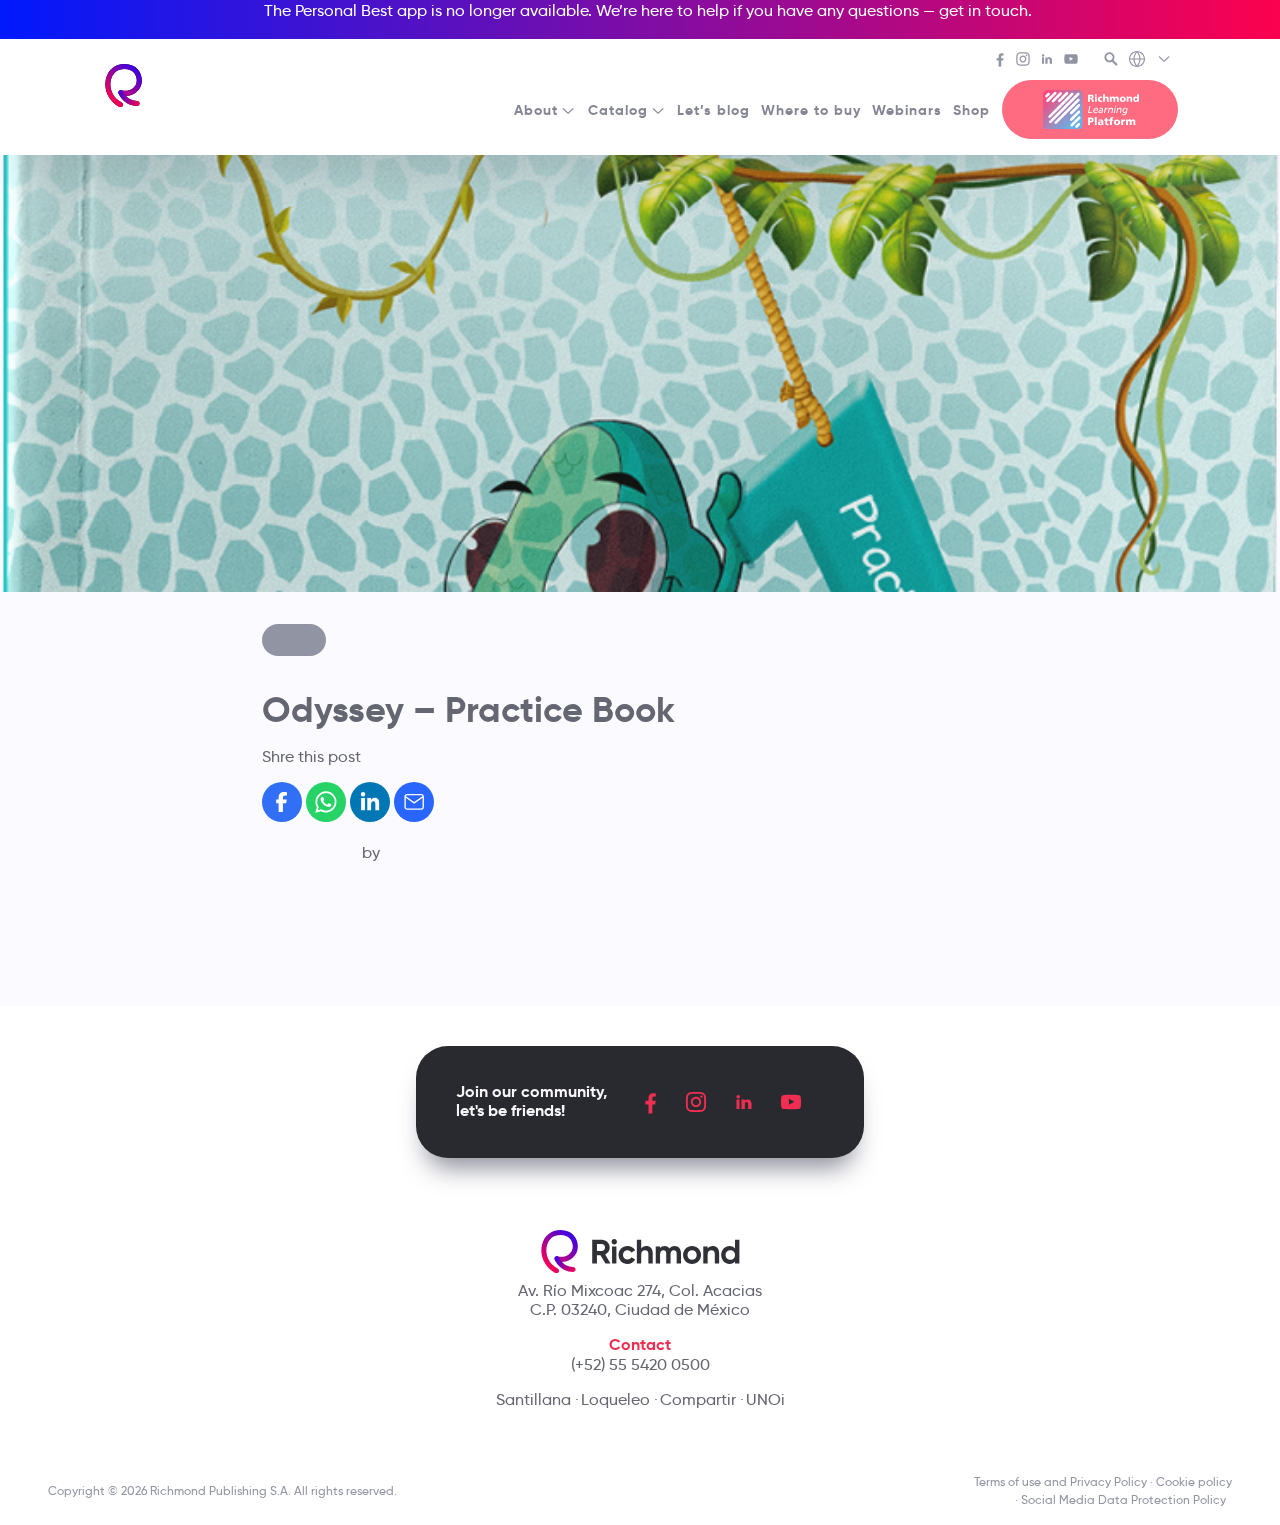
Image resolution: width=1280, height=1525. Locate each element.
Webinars (907, 110)
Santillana (533, 1399)
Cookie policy (1194, 1481)
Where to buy (811, 110)
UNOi (765, 1399)
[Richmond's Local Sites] (1150, 61)
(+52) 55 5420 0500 (640, 1364)
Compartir (698, 1399)
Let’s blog (713, 110)
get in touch (983, 10)
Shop (971, 110)
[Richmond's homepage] (124, 85)
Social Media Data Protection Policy (1126, 1499)
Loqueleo (615, 1399)
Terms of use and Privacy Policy (1060, 1481)
